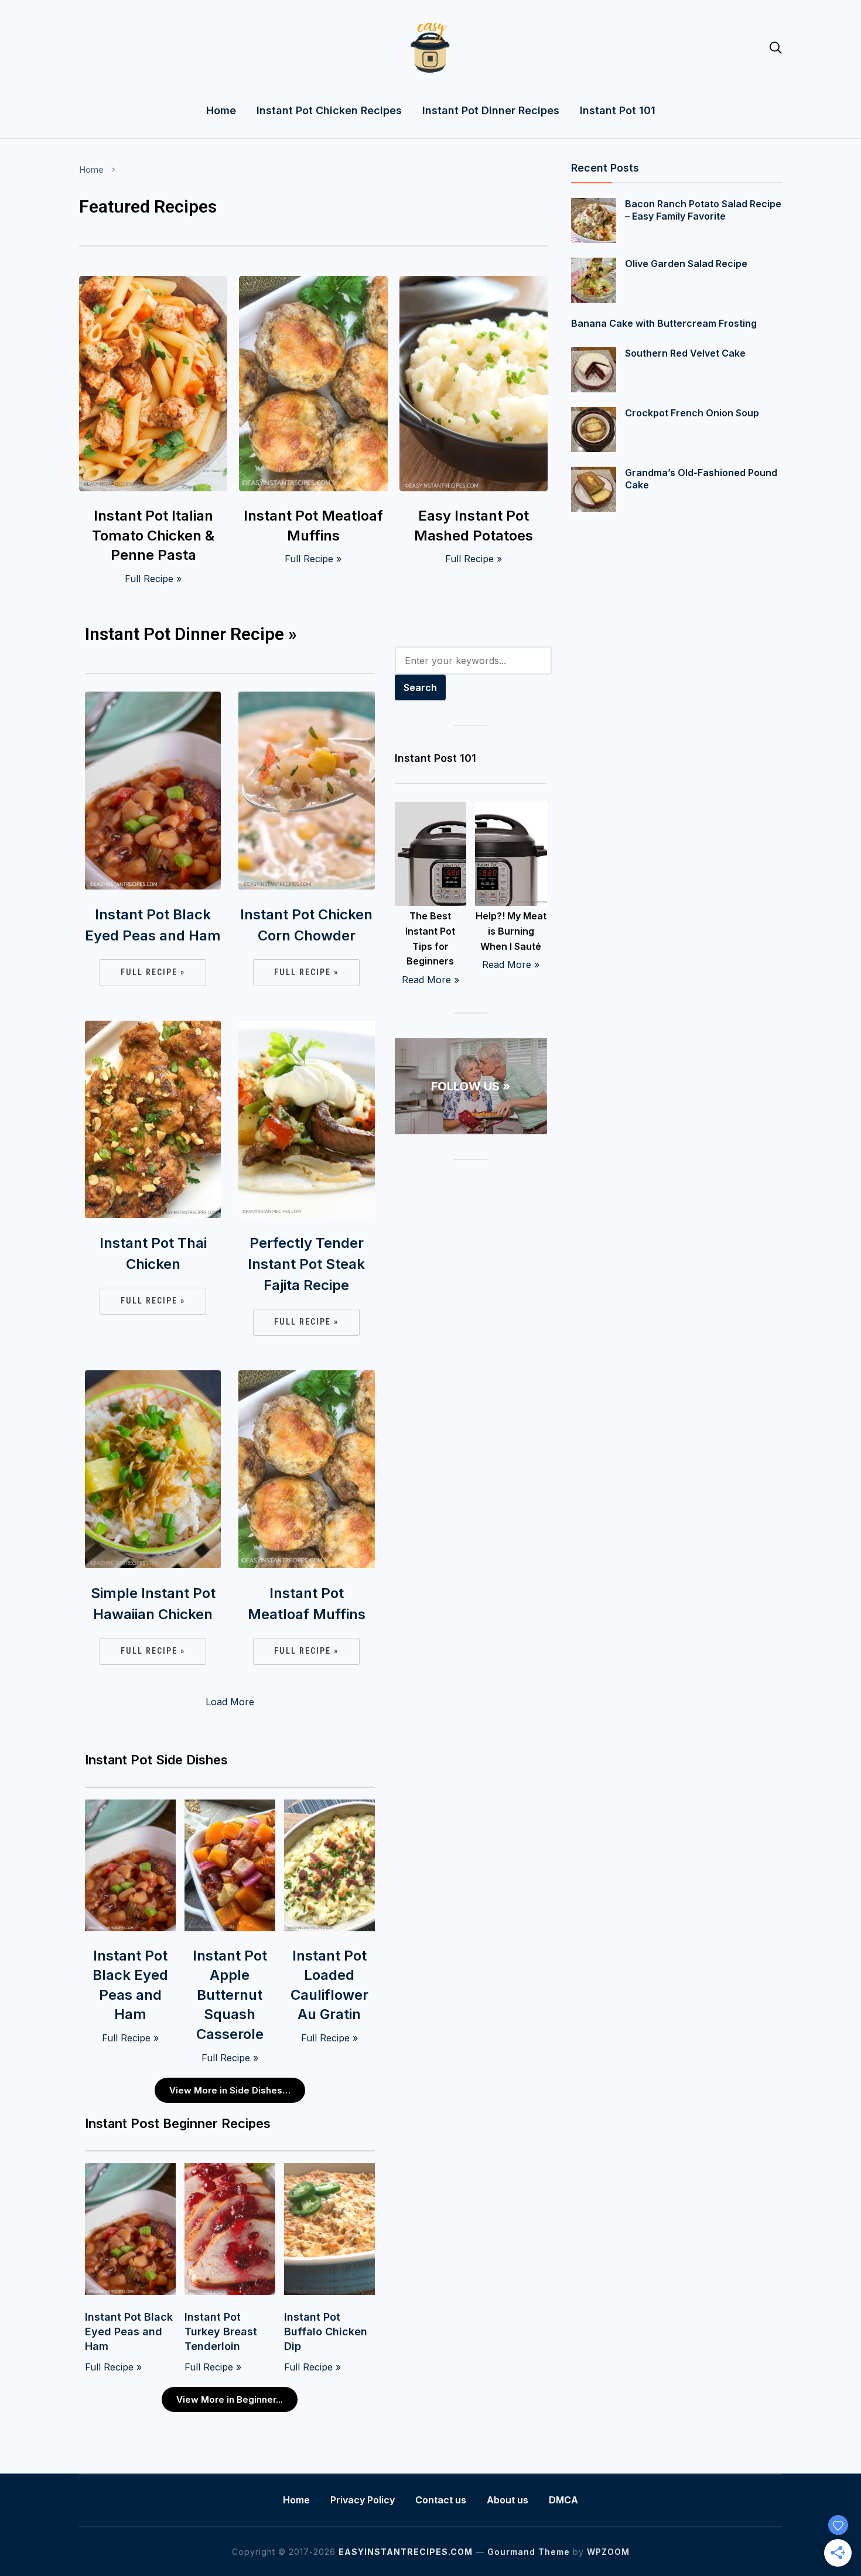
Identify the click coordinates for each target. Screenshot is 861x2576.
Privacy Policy (363, 2500)
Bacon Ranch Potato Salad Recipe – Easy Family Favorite (703, 210)
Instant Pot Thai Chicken (153, 1253)
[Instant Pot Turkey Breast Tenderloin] (230, 2171)
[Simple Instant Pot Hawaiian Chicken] (153, 1378)
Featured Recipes (148, 206)
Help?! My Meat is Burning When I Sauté (511, 931)
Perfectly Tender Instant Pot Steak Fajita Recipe (306, 1264)
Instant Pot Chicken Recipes (329, 110)
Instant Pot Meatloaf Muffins (313, 526)
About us (508, 2500)
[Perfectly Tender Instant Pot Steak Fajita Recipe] (306, 1028)
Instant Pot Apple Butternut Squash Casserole (230, 1995)
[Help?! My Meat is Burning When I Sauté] (511, 809)
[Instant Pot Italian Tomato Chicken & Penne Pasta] (153, 283)
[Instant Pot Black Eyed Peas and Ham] (153, 699)
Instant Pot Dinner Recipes (491, 110)
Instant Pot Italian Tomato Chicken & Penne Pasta (153, 535)
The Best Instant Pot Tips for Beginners (430, 938)
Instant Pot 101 (618, 110)
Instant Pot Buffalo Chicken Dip (326, 2332)
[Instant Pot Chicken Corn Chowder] (306, 699)
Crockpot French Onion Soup (692, 413)
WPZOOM (608, 2552)
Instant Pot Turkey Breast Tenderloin (221, 2332)
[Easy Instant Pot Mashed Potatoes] (474, 283)
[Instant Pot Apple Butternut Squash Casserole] (230, 1807)
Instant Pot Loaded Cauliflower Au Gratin (329, 1985)
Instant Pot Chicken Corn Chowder (306, 925)
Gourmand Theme (529, 2552)
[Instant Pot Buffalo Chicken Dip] (329, 2171)
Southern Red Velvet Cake (685, 353)
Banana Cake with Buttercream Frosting (664, 323)
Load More (230, 1702)
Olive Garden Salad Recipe (686, 264)
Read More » (430, 980)
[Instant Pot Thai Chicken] (153, 1028)
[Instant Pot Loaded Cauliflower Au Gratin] (329, 1807)
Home (221, 110)
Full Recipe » (153, 579)
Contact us (441, 2500)
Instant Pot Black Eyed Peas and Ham (153, 925)
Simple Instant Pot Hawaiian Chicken (153, 1604)
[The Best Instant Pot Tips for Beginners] (431, 809)
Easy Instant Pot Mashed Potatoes (474, 526)
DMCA (563, 2500)
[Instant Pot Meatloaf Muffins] (313, 283)
